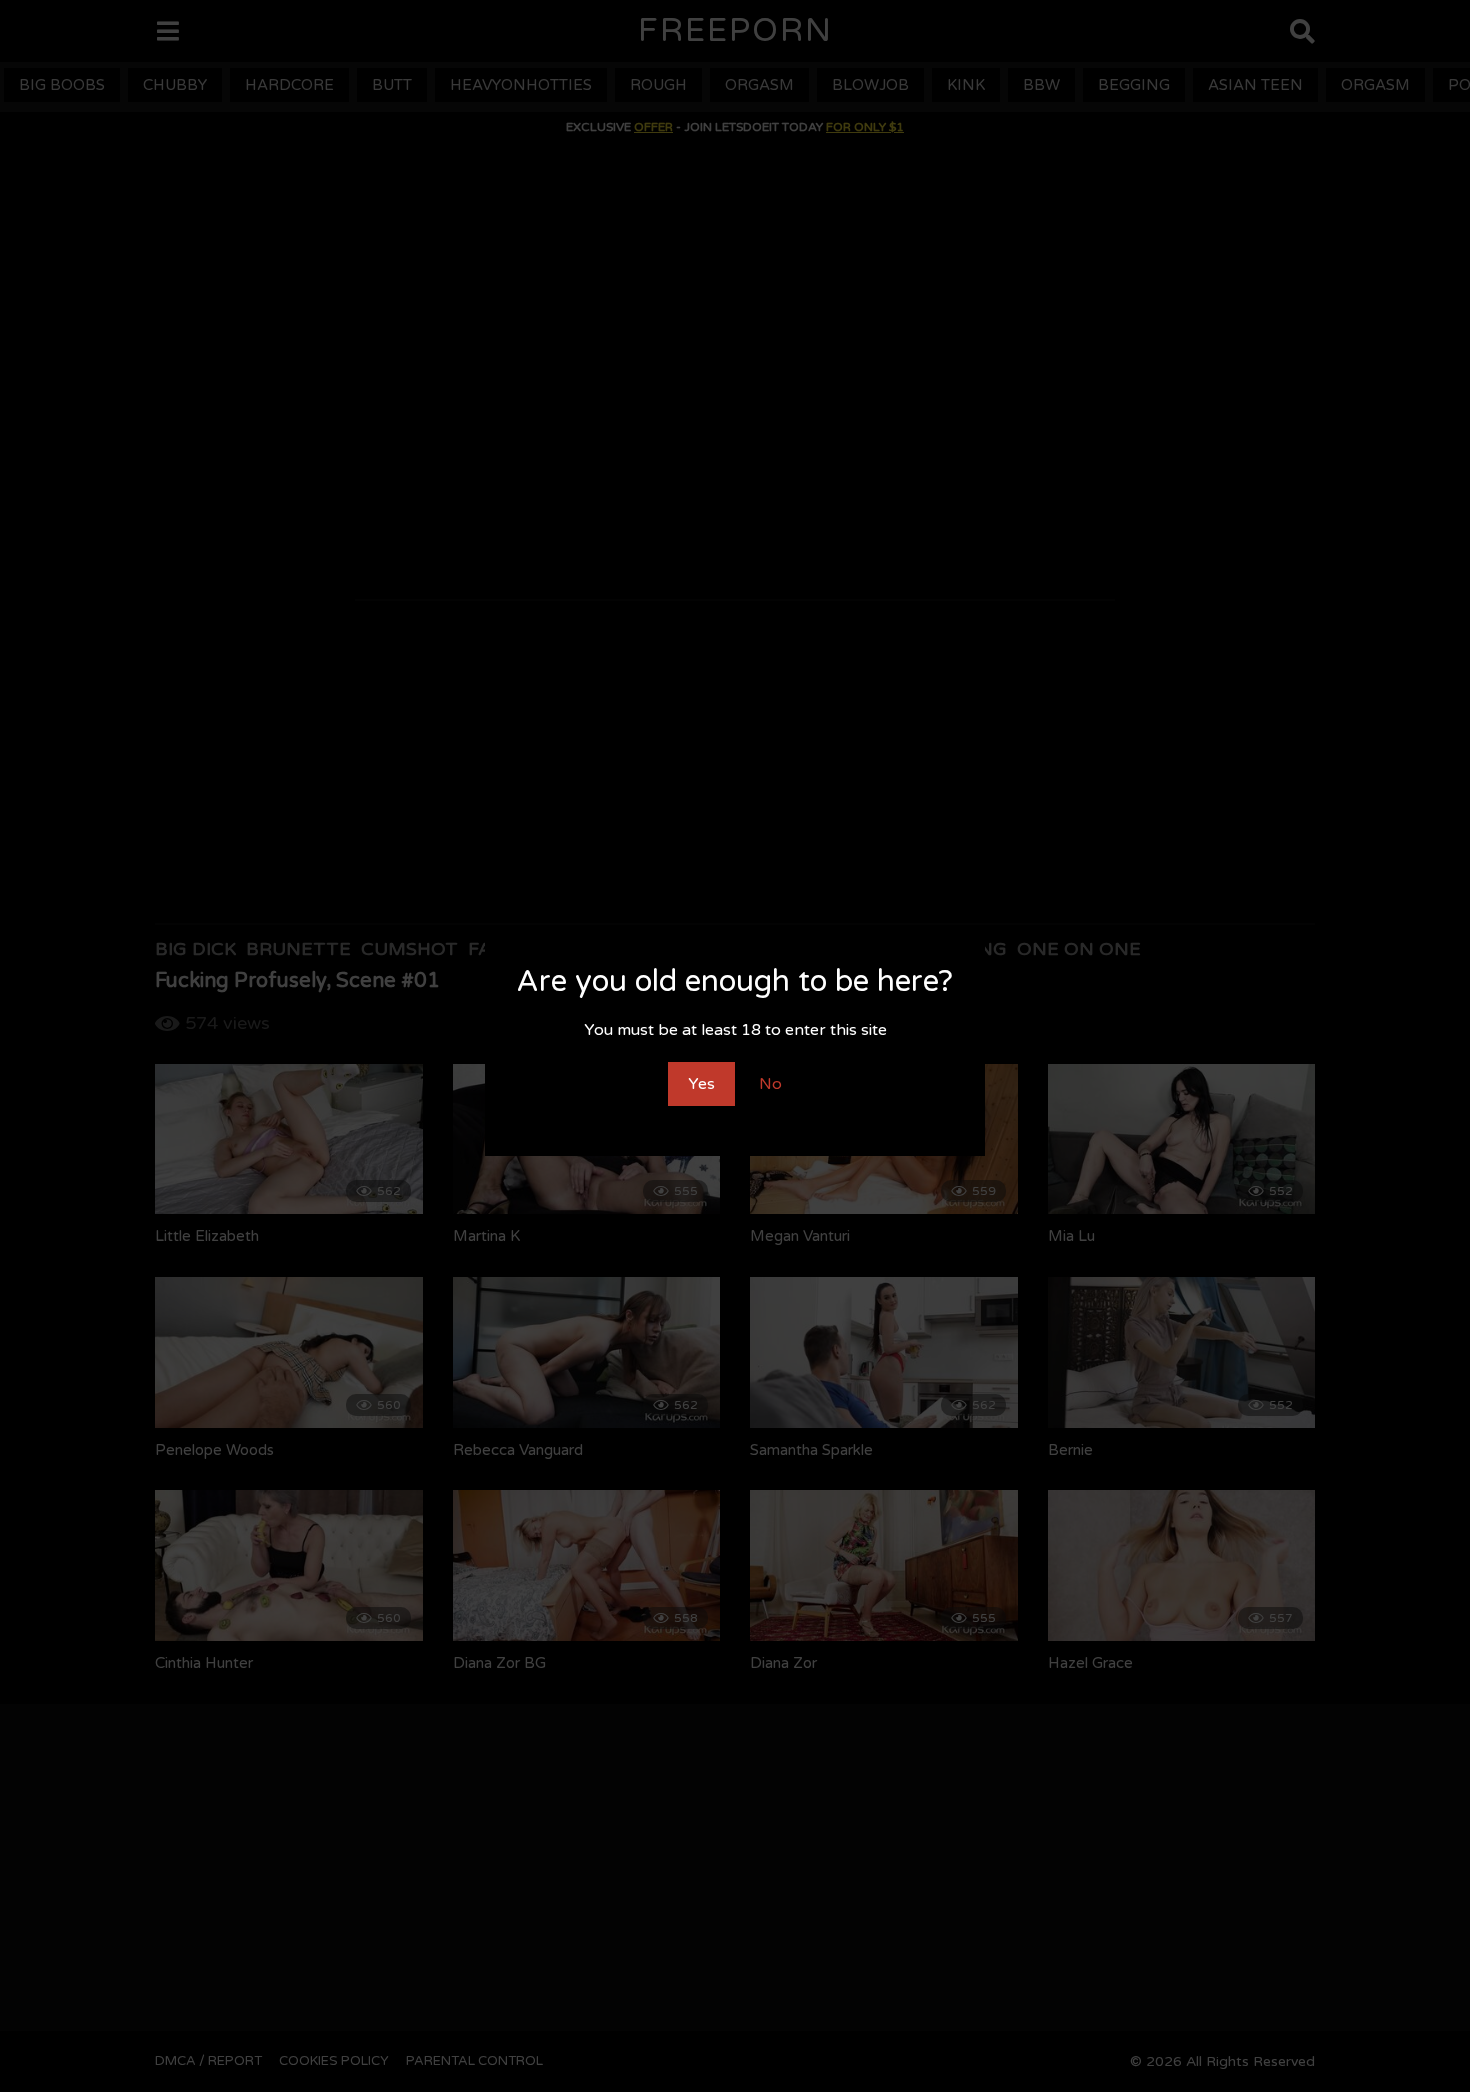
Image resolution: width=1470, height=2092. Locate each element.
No (770, 1084)
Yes (701, 1084)
